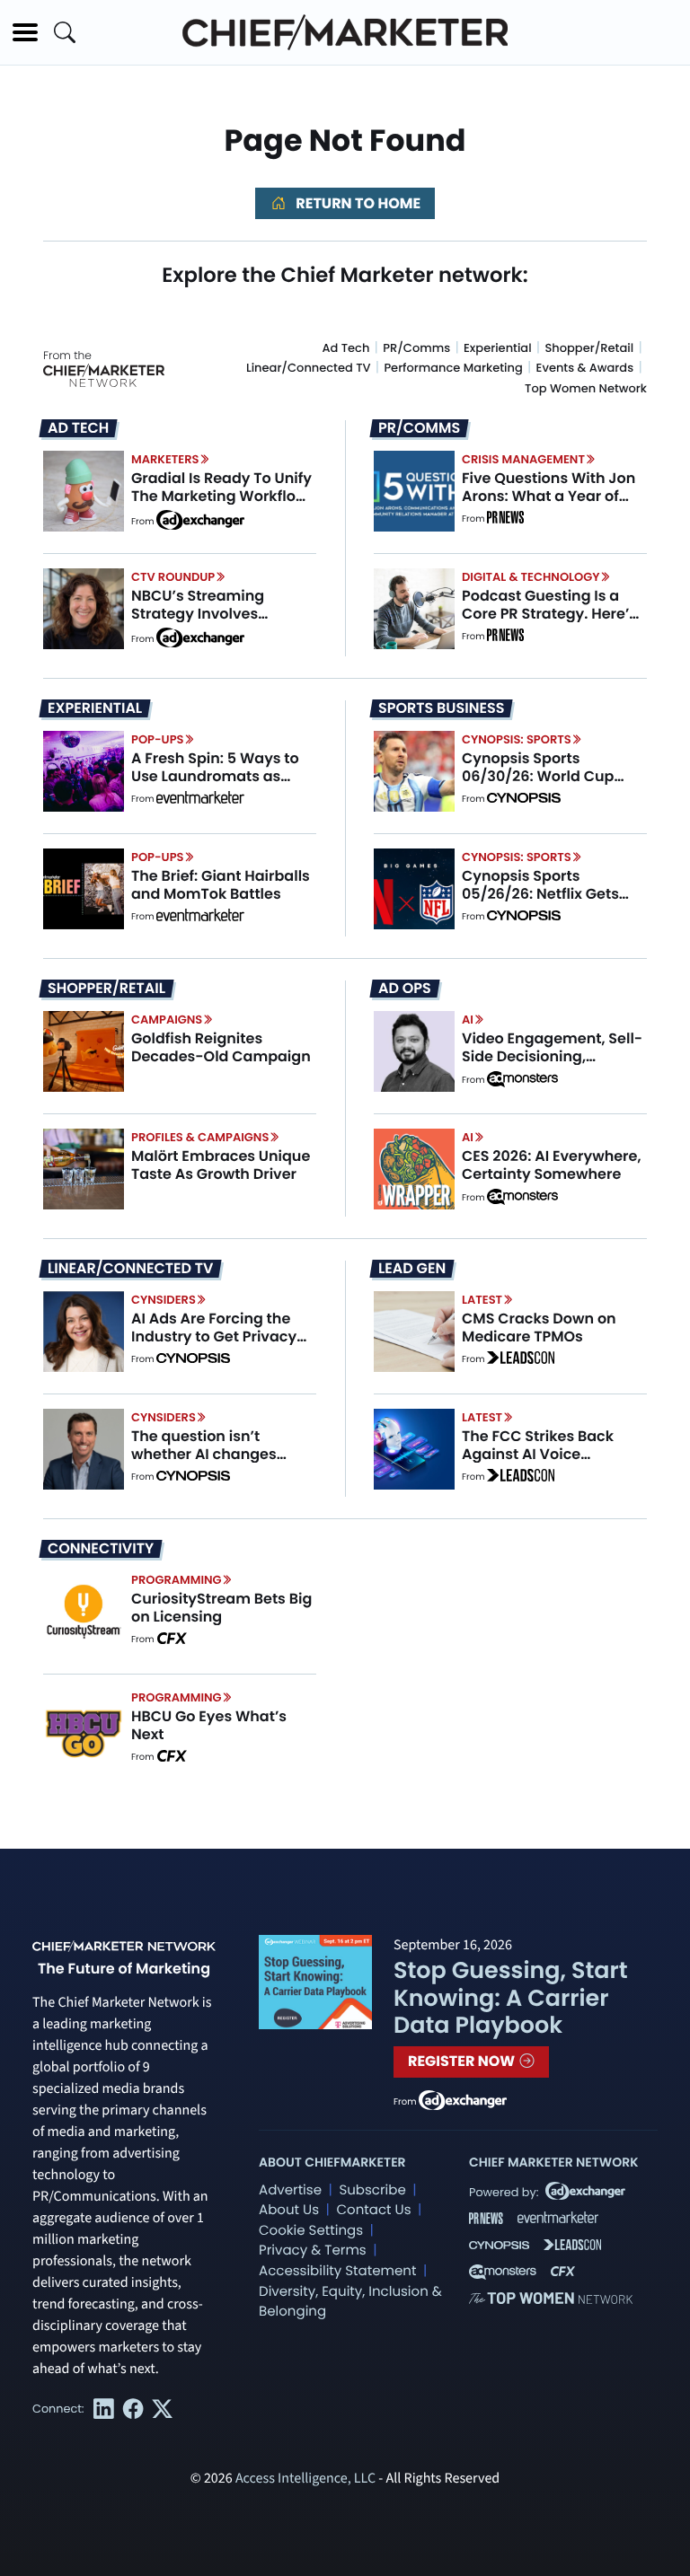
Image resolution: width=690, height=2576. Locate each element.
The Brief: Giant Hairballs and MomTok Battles (221, 884)
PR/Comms (416, 348)
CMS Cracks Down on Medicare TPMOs (539, 1327)
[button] (25, 32)
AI (468, 1020)
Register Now (463, 2061)
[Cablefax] (171, 1640)
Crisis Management (523, 459)
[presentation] (84, 491)
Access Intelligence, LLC (305, 2479)
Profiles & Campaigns (200, 1137)
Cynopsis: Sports (517, 739)
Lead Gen (412, 1269)
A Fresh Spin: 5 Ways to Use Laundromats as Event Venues (215, 775)
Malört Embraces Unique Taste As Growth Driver (221, 1165)
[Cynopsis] (524, 799)
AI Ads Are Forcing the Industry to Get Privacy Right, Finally (214, 1336)
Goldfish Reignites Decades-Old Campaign (221, 1047)
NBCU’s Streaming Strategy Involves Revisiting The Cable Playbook (205, 622)
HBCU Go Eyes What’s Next (209, 1725)
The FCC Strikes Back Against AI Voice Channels (538, 1453)
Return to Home (357, 203)
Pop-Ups (157, 739)
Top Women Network (586, 388)
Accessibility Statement (337, 2271)
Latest (482, 1300)
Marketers (165, 459)
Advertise (290, 2190)
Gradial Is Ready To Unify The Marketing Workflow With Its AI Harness (221, 495)
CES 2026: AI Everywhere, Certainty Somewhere (552, 1165)
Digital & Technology (531, 577)
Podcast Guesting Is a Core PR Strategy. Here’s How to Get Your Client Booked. (549, 622)
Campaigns (167, 1020)
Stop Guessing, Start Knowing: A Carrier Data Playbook (511, 1997)
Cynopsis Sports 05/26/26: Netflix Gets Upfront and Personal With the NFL (540, 902)
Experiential (498, 348)
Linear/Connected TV (309, 368)
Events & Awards (585, 368)
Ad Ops (405, 989)
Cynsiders (164, 1300)
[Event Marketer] (200, 799)
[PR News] (505, 519)
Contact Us (373, 2210)
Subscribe (372, 2190)
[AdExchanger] (200, 519)
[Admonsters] (522, 1079)
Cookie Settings (311, 2231)
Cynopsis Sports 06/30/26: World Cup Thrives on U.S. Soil (538, 775)
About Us (289, 2210)
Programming (177, 1580)
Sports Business (441, 708)
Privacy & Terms (313, 2251)
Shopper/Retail (589, 348)
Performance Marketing (453, 368)
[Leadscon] (521, 1359)
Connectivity (101, 1549)
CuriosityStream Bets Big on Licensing (221, 1607)
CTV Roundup (173, 577)
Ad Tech (346, 348)
